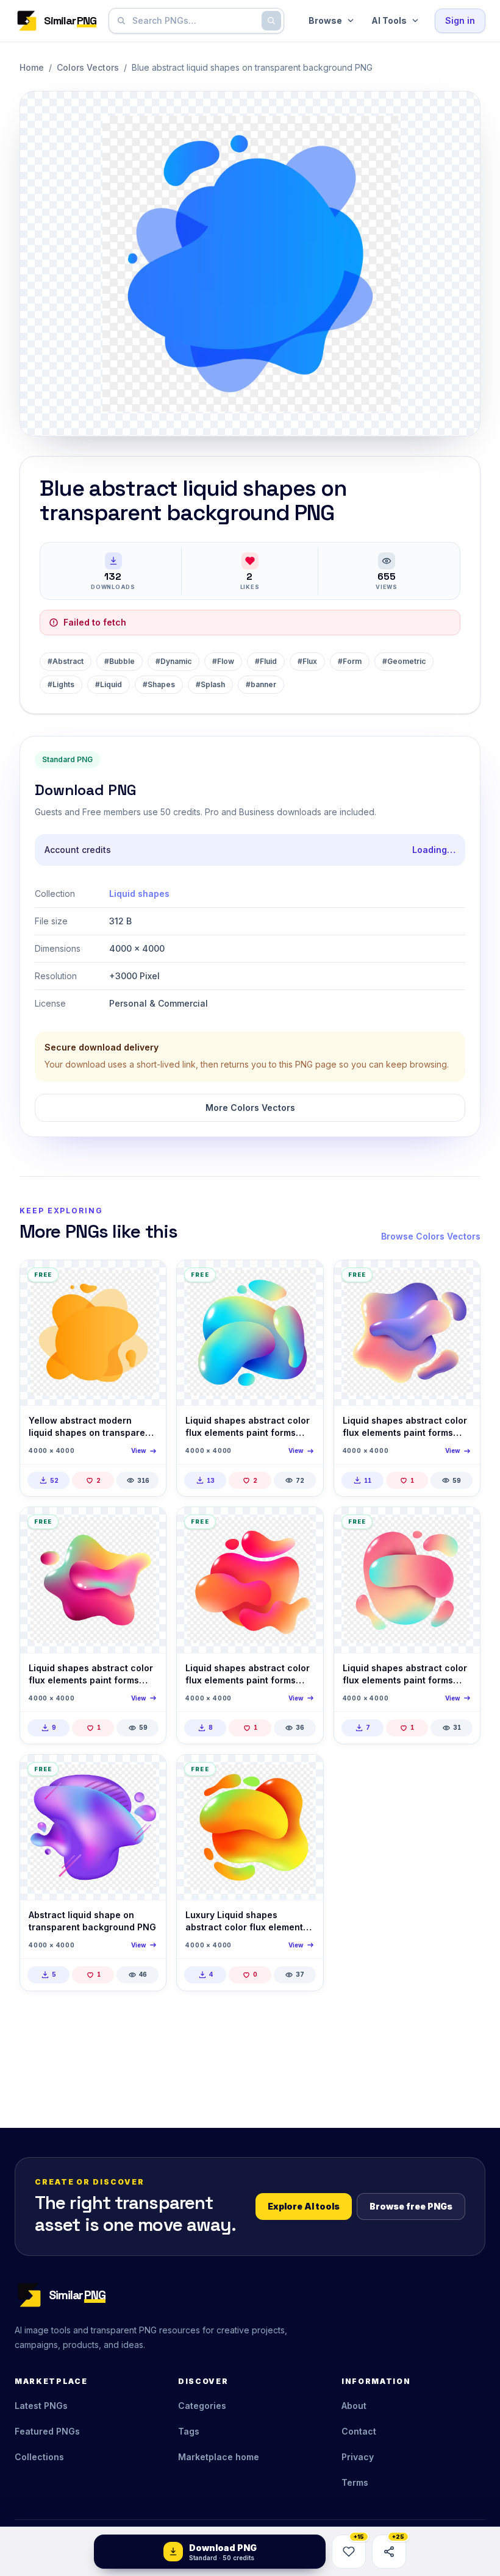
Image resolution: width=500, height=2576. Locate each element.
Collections (39, 2457)
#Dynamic (173, 661)
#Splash (210, 684)
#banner (261, 684)
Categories (202, 2406)
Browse (325, 20)
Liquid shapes (139, 894)
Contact (359, 2431)
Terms (355, 2482)
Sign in (460, 20)
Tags (189, 2431)
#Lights (61, 684)
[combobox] (194, 21)
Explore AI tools (304, 2206)
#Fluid (266, 661)
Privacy (358, 2457)
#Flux (307, 661)
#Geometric (404, 661)
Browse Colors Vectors (431, 1236)
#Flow (223, 661)
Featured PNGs (47, 2431)
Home (32, 67)
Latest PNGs (41, 2406)
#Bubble (120, 661)
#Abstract (66, 661)
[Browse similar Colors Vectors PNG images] (146, 1280)
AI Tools (389, 20)
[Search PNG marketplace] (271, 21)
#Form (350, 661)
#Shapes (159, 684)
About (354, 2406)
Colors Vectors (88, 67)
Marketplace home (219, 2457)
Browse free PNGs (411, 2206)
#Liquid (109, 684)
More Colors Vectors (250, 1108)
